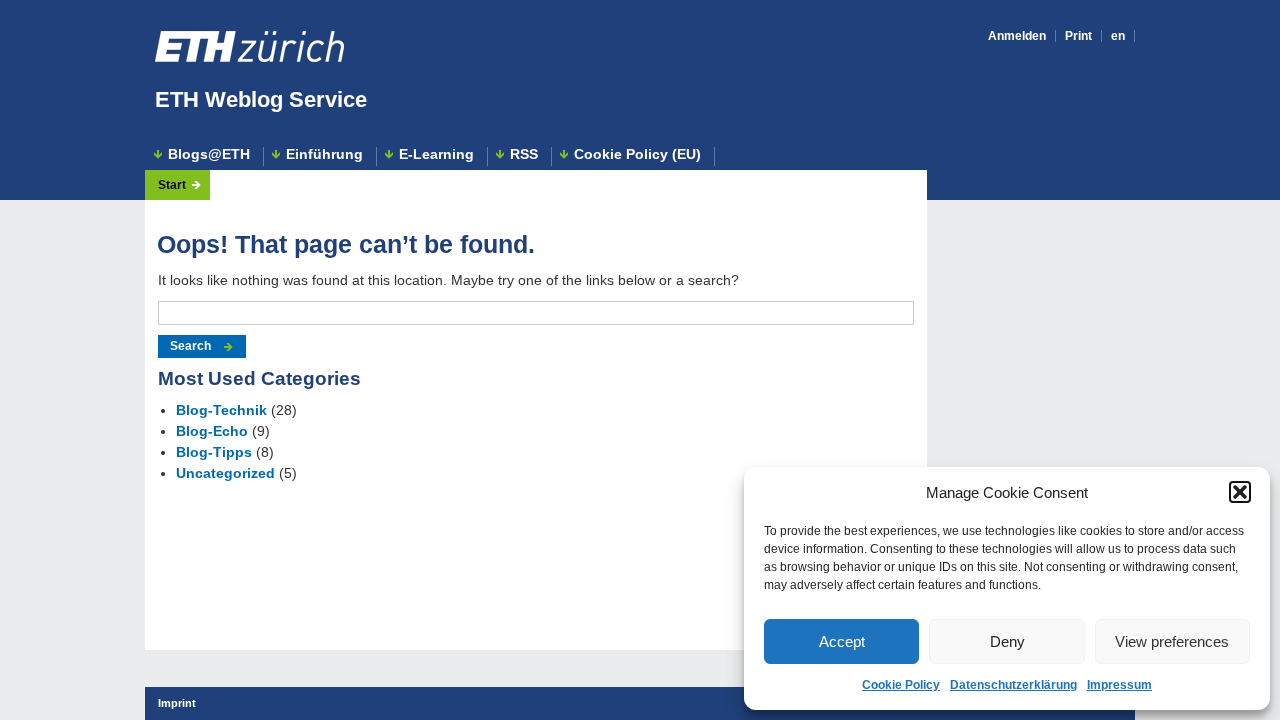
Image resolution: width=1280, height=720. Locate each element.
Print (1078, 36)
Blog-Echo (212, 431)
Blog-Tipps (214, 452)
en (1118, 36)
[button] (1240, 492)
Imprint (177, 703)
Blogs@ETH (209, 154)
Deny (1007, 641)
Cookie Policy (901, 685)
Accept (842, 641)
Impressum (1119, 685)
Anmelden (1017, 36)
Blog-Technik (221, 410)
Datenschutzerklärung (1013, 685)
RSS (524, 154)
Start (172, 185)
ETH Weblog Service (261, 99)
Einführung (324, 154)
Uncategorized (225, 473)
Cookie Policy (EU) (637, 154)
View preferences (1172, 641)
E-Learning (436, 154)
